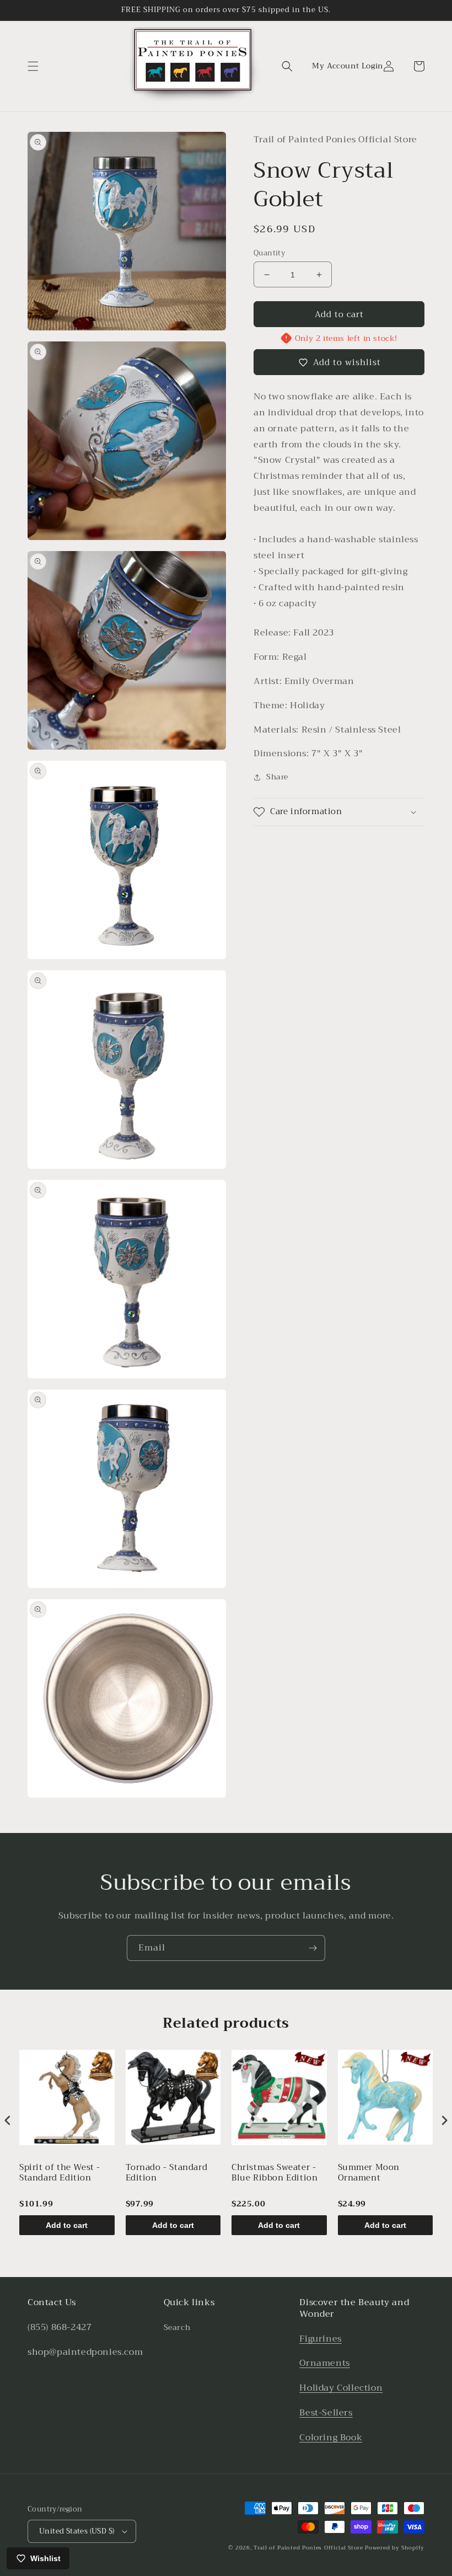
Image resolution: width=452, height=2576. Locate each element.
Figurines (320, 2339)
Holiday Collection (341, 2388)
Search (177, 2327)
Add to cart (67, 2225)
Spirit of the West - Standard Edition (60, 2174)
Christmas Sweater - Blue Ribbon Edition (275, 2174)
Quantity (269, 253)
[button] (33, 66)
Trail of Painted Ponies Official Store (308, 2548)
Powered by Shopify (395, 2548)
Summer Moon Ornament (369, 2174)
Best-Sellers (326, 2413)
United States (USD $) (77, 2531)
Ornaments (324, 2363)
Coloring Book (331, 2438)
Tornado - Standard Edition (167, 2174)
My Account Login (348, 66)
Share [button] (277, 777)
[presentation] (8, 2120)
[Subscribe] (313, 1948)
